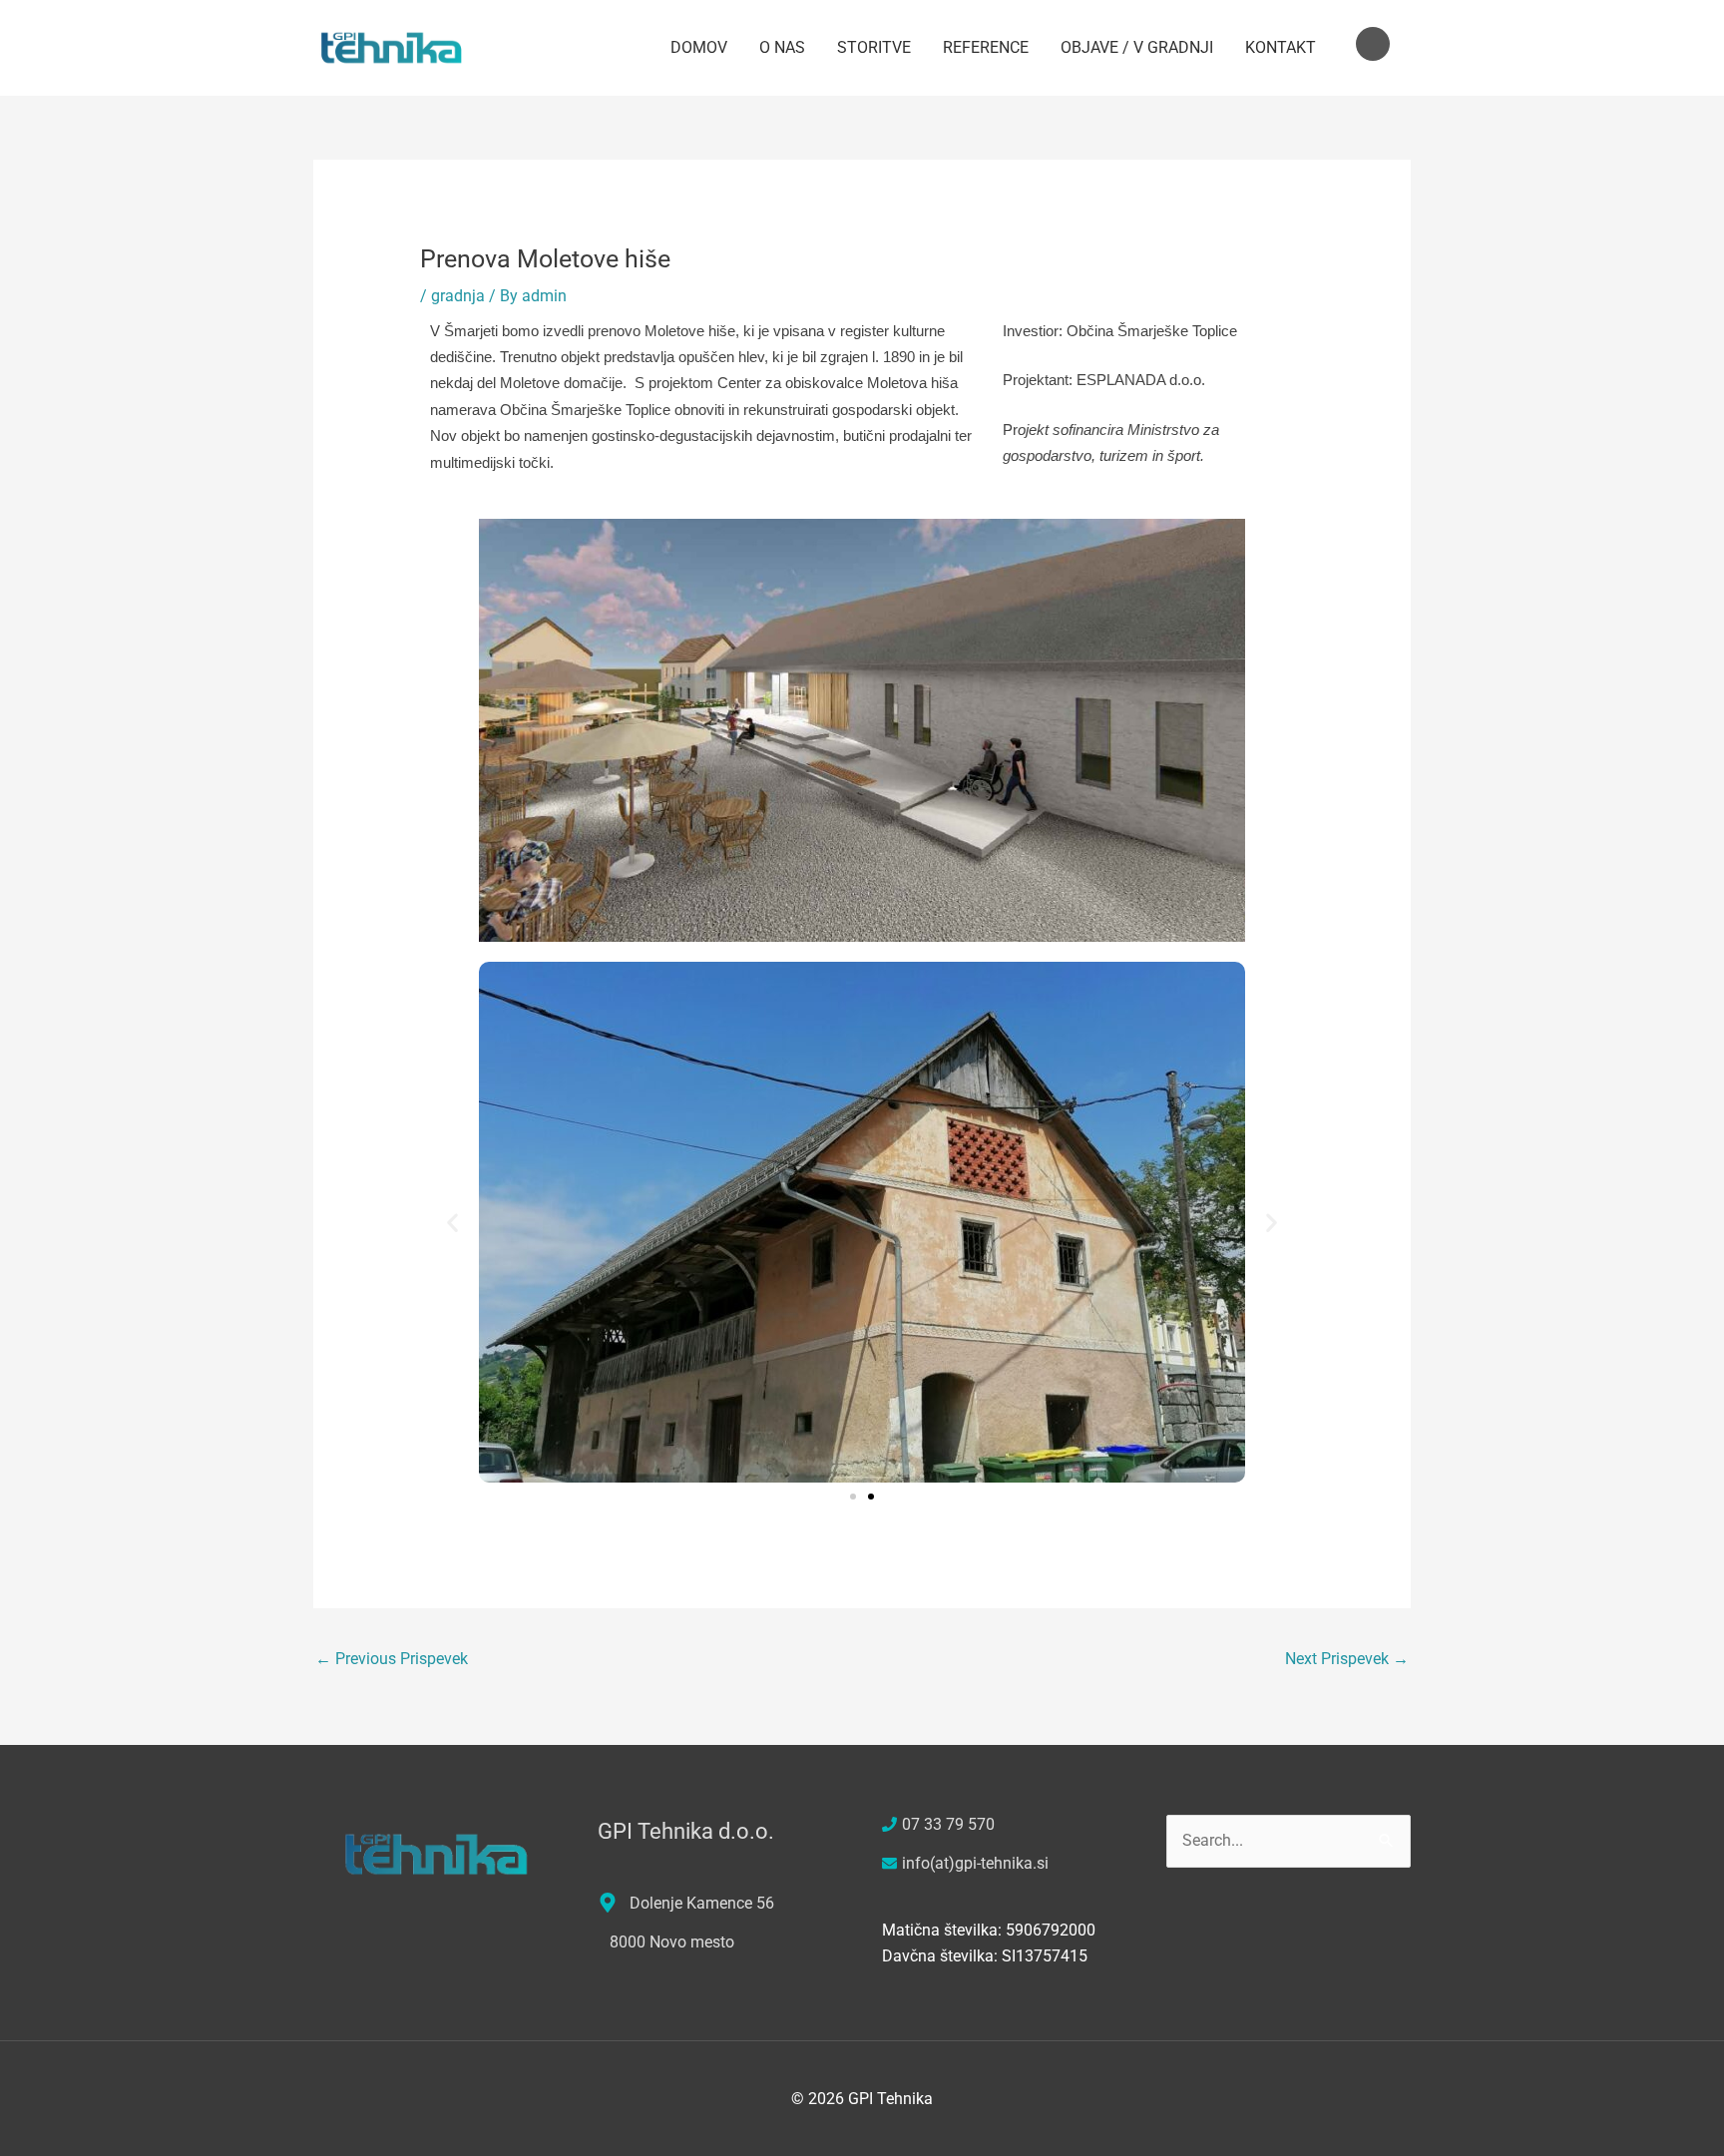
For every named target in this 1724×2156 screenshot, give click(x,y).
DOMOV (699, 47)
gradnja (458, 296)
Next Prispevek (1347, 1659)
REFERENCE (986, 47)
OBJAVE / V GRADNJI (1137, 47)
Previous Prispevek (392, 1659)
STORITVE (874, 47)
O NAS (782, 47)
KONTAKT (1281, 47)
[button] (452, 1223)
